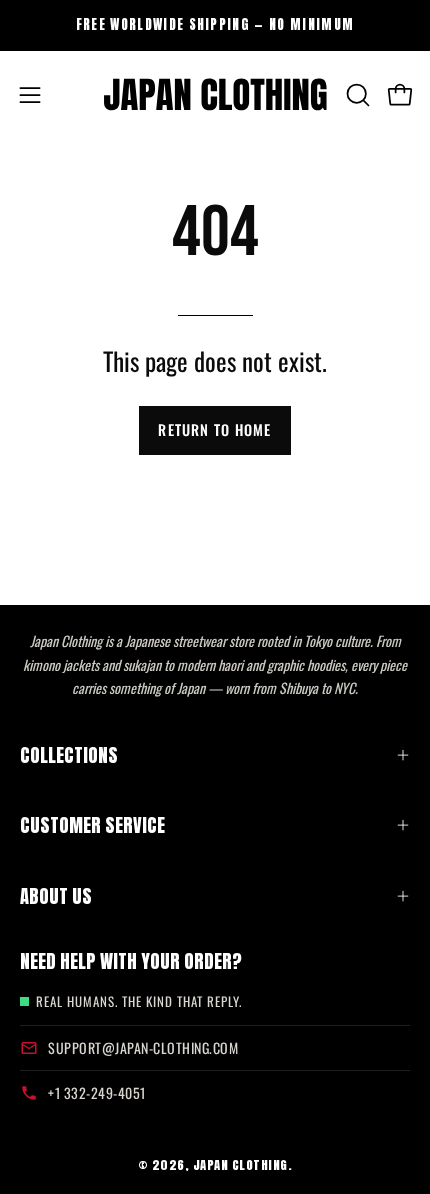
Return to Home (214, 429)
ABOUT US (56, 896)
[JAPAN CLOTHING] (215, 95)
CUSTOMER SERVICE (92, 825)
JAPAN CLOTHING (240, 1164)
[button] (356, 95)
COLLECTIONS (69, 755)
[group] (215, 25)
